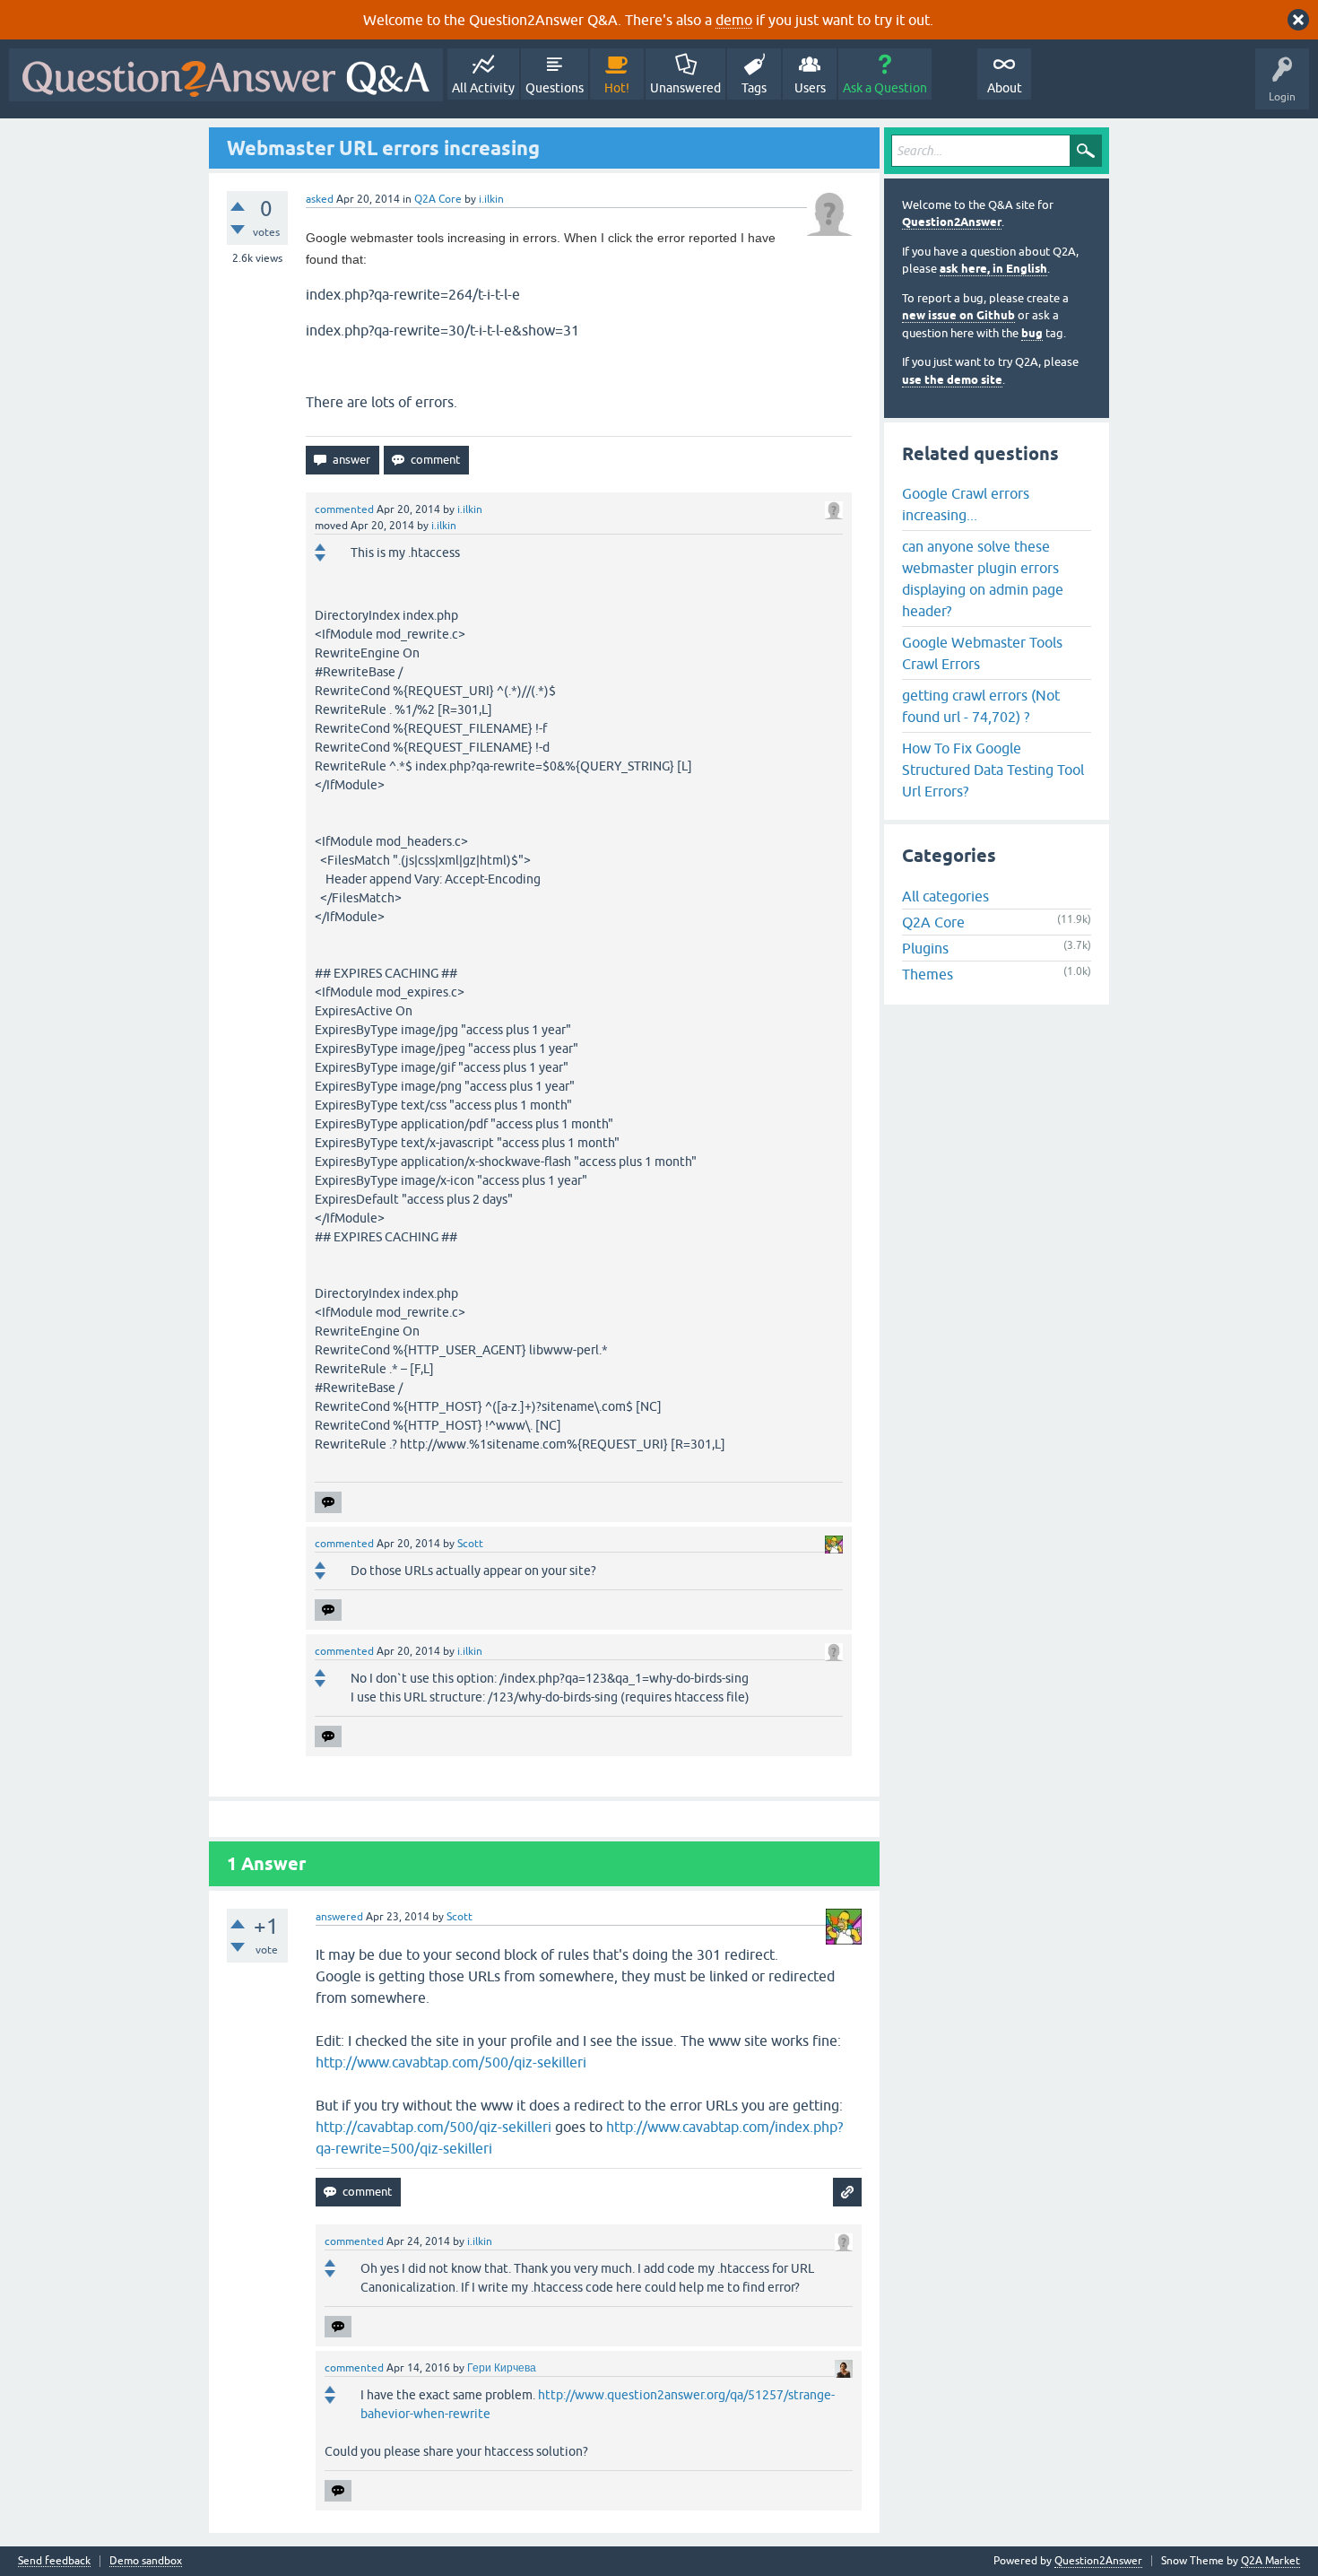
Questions (555, 88)
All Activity (483, 88)
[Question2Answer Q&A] (226, 75)
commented (344, 509)
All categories (945, 896)
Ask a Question (885, 88)
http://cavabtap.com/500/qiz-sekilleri (434, 2127)
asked (320, 199)
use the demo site (952, 380)
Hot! (617, 88)
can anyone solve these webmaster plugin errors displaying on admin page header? (983, 579)
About (1005, 88)
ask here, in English (993, 269)
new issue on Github (958, 315)
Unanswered (685, 88)
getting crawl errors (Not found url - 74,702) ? (981, 706)
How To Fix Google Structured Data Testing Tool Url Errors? (993, 770)
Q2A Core (438, 199)
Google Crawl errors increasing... (966, 504)
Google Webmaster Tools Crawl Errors (982, 653)
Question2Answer (952, 222)
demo (734, 20)
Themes (928, 974)
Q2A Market (1270, 2561)
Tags (754, 88)
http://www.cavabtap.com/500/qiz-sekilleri (451, 2062)
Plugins (925, 948)
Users (810, 88)
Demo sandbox (146, 2561)
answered (339, 1917)
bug (1032, 333)
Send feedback (54, 2561)
